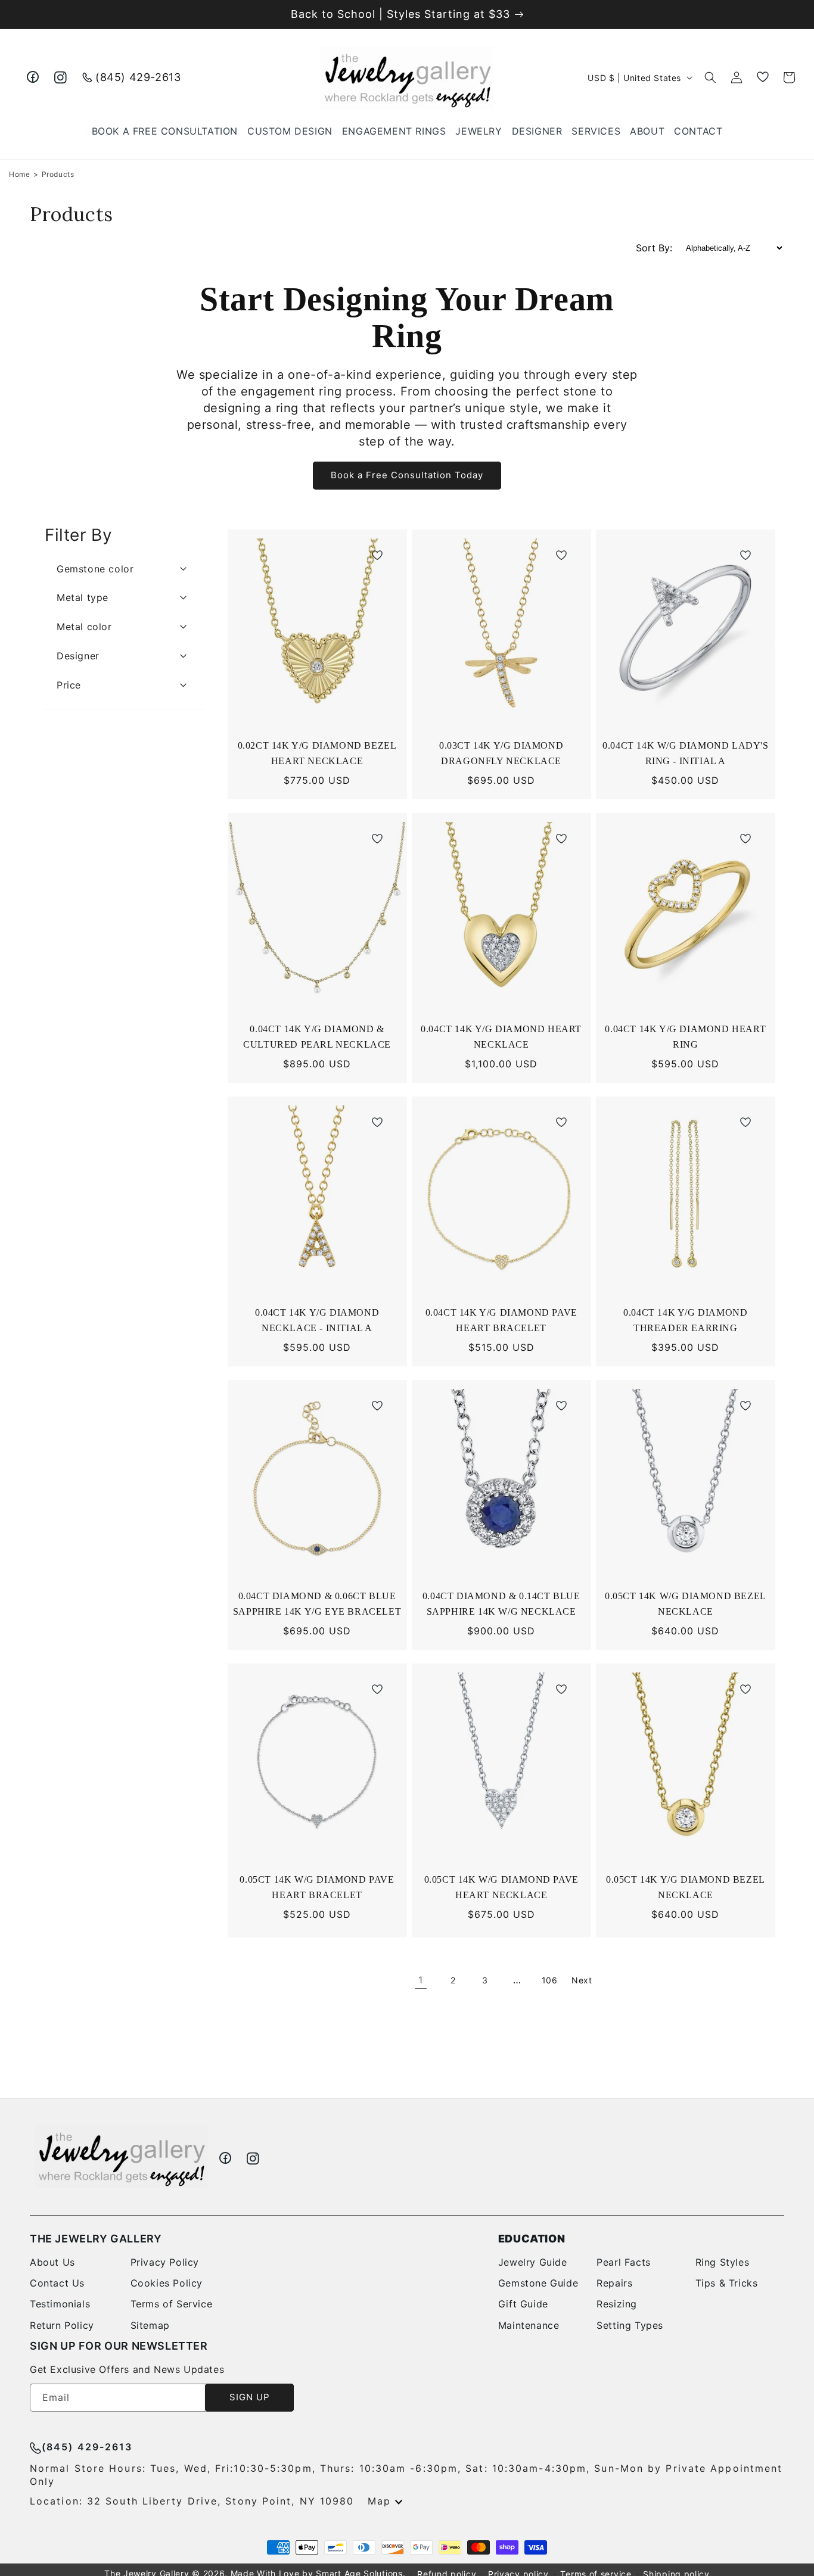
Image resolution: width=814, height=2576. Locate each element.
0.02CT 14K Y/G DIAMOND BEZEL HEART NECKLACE (317, 755)
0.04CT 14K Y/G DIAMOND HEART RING (685, 1038)
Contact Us (57, 2283)
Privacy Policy (165, 2262)
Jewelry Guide (533, 2262)
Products (58, 174)
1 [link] (421, 1980)
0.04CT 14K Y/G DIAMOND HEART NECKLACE (501, 1038)
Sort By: (654, 248)
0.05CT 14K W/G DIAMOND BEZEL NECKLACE (686, 1605)
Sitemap (150, 2325)
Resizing (617, 2304)
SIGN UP (250, 2397)
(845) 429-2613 (138, 77)
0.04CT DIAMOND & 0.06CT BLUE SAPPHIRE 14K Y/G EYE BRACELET (319, 1605)
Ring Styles (723, 2262)
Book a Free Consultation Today (407, 475)
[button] (479, 131)
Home (19, 174)
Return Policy (62, 2325)
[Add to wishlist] (377, 557)
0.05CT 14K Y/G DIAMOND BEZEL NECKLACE (686, 1889)
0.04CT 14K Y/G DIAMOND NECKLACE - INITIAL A (317, 1322)
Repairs (614, 2283)
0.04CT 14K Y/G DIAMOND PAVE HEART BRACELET (501, 1322)
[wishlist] (763, 77)
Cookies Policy (167, 2283)
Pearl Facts (624, 2262)
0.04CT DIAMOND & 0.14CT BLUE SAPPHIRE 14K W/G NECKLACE (503, 1605)
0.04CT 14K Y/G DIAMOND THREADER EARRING (685, 1322)
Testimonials (60, 2304)
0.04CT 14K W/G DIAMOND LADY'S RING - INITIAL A (685, 755)
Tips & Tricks (727, 2283)
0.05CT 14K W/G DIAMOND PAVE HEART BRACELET (317, 1889)
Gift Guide (523, 2304)
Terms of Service (172, 2304)
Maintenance (529, 2325)
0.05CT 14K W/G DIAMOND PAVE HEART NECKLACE (501, 1889)
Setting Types (630, 2325)
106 (550, 1980)
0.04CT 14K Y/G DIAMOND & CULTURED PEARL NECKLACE (320, 1038)
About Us (52, 2262)
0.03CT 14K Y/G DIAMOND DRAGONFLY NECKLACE (504, 755)
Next (582, 1980)
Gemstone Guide (538, 2283)
